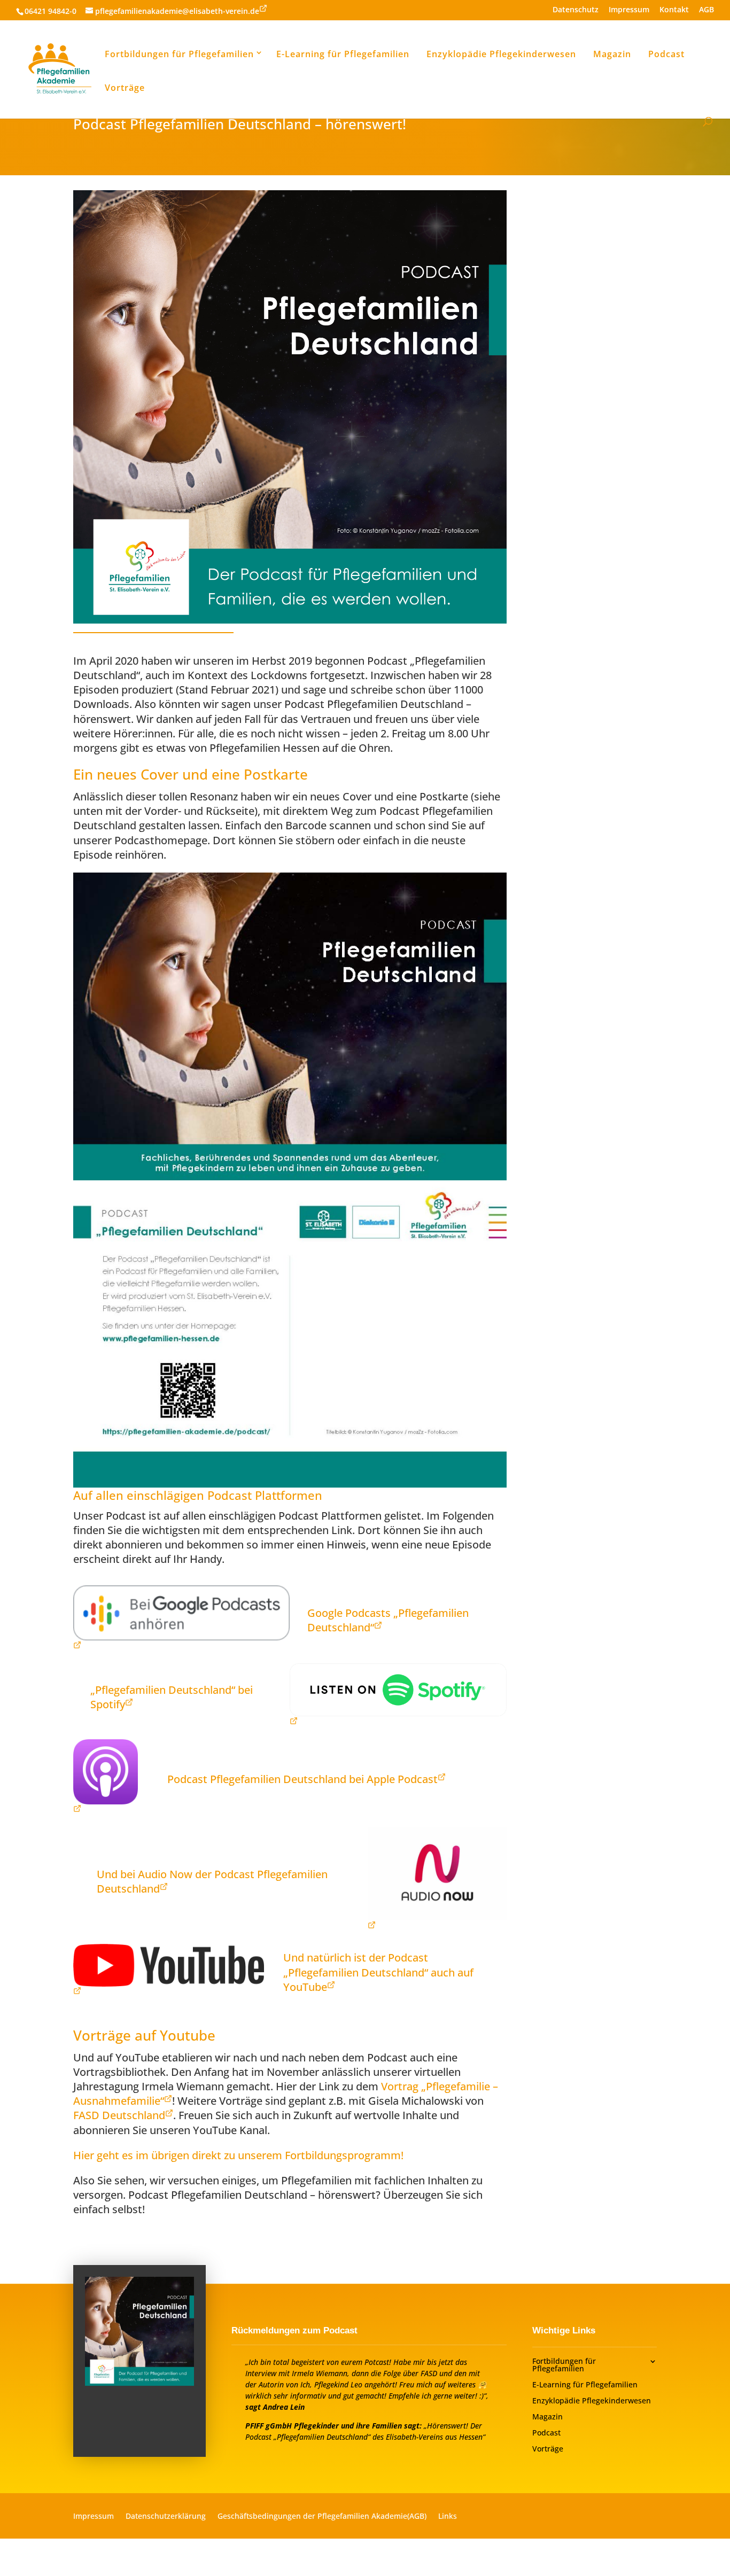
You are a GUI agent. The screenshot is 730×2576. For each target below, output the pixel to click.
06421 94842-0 (51, 11)
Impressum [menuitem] (629, 10)
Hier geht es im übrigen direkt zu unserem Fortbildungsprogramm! (238, 2155)
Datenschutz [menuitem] (576, 10)
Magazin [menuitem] (612, 54)
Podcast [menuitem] (666, 54)
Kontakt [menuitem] (674, 10)
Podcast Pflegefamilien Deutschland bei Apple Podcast (302, 1779)
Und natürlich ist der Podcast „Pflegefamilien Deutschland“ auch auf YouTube (378, 1972)
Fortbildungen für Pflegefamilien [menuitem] (179, 54)
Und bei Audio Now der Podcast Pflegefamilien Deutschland (212, 1881)
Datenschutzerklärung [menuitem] (166, 2517)
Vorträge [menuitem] (125, 88)
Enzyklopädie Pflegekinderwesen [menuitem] (501, 54)
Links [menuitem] (448, 2517)
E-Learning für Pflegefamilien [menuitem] (343, 54)
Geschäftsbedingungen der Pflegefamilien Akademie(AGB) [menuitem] (322, 2517)
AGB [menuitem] (706, 10)
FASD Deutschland (119, 2115)
